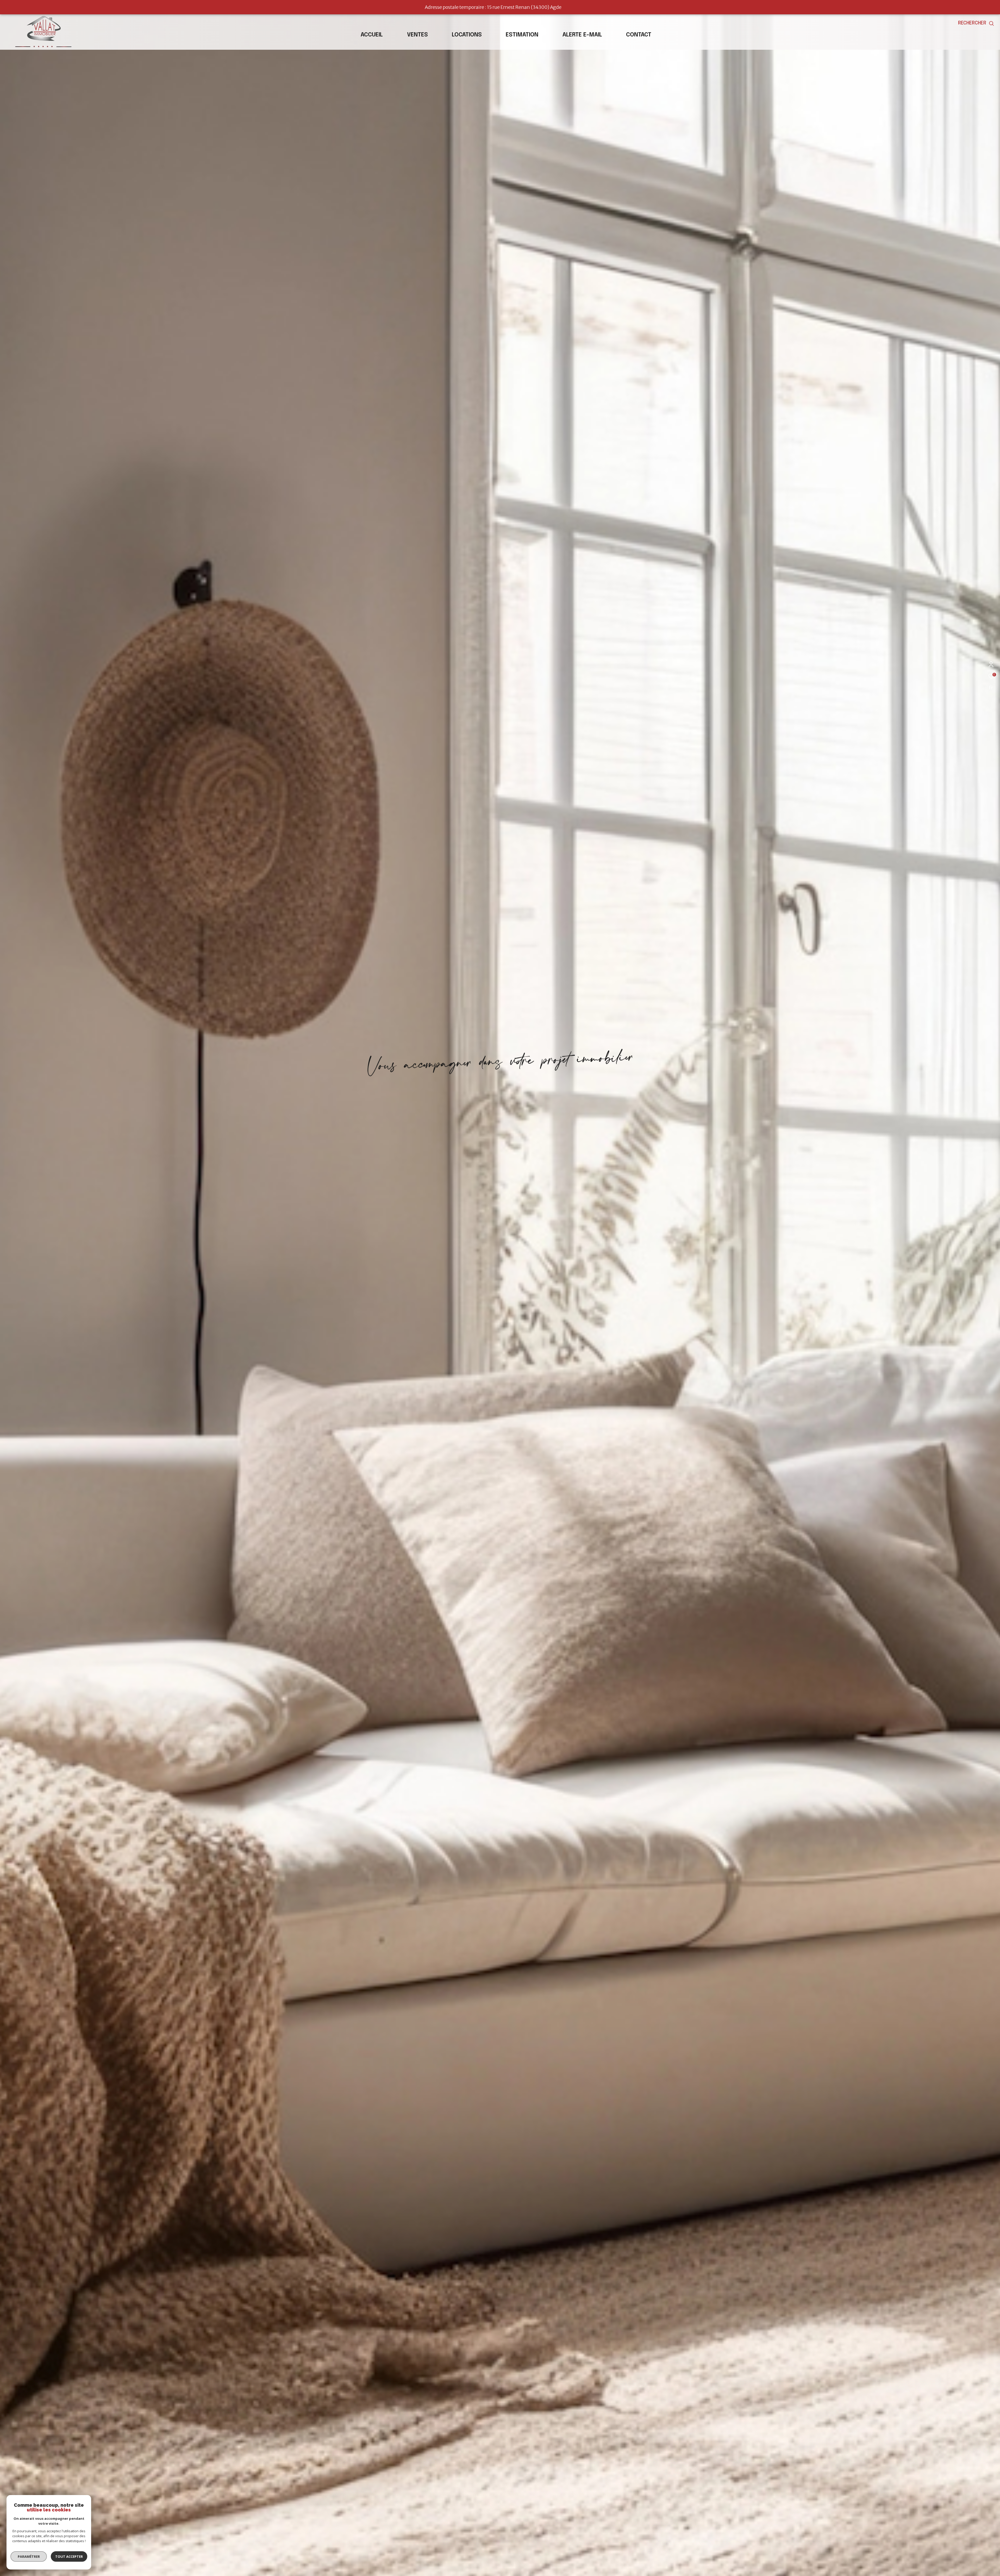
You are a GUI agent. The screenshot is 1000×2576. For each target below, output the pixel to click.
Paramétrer (29, 2556)
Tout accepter (69, 2556)
